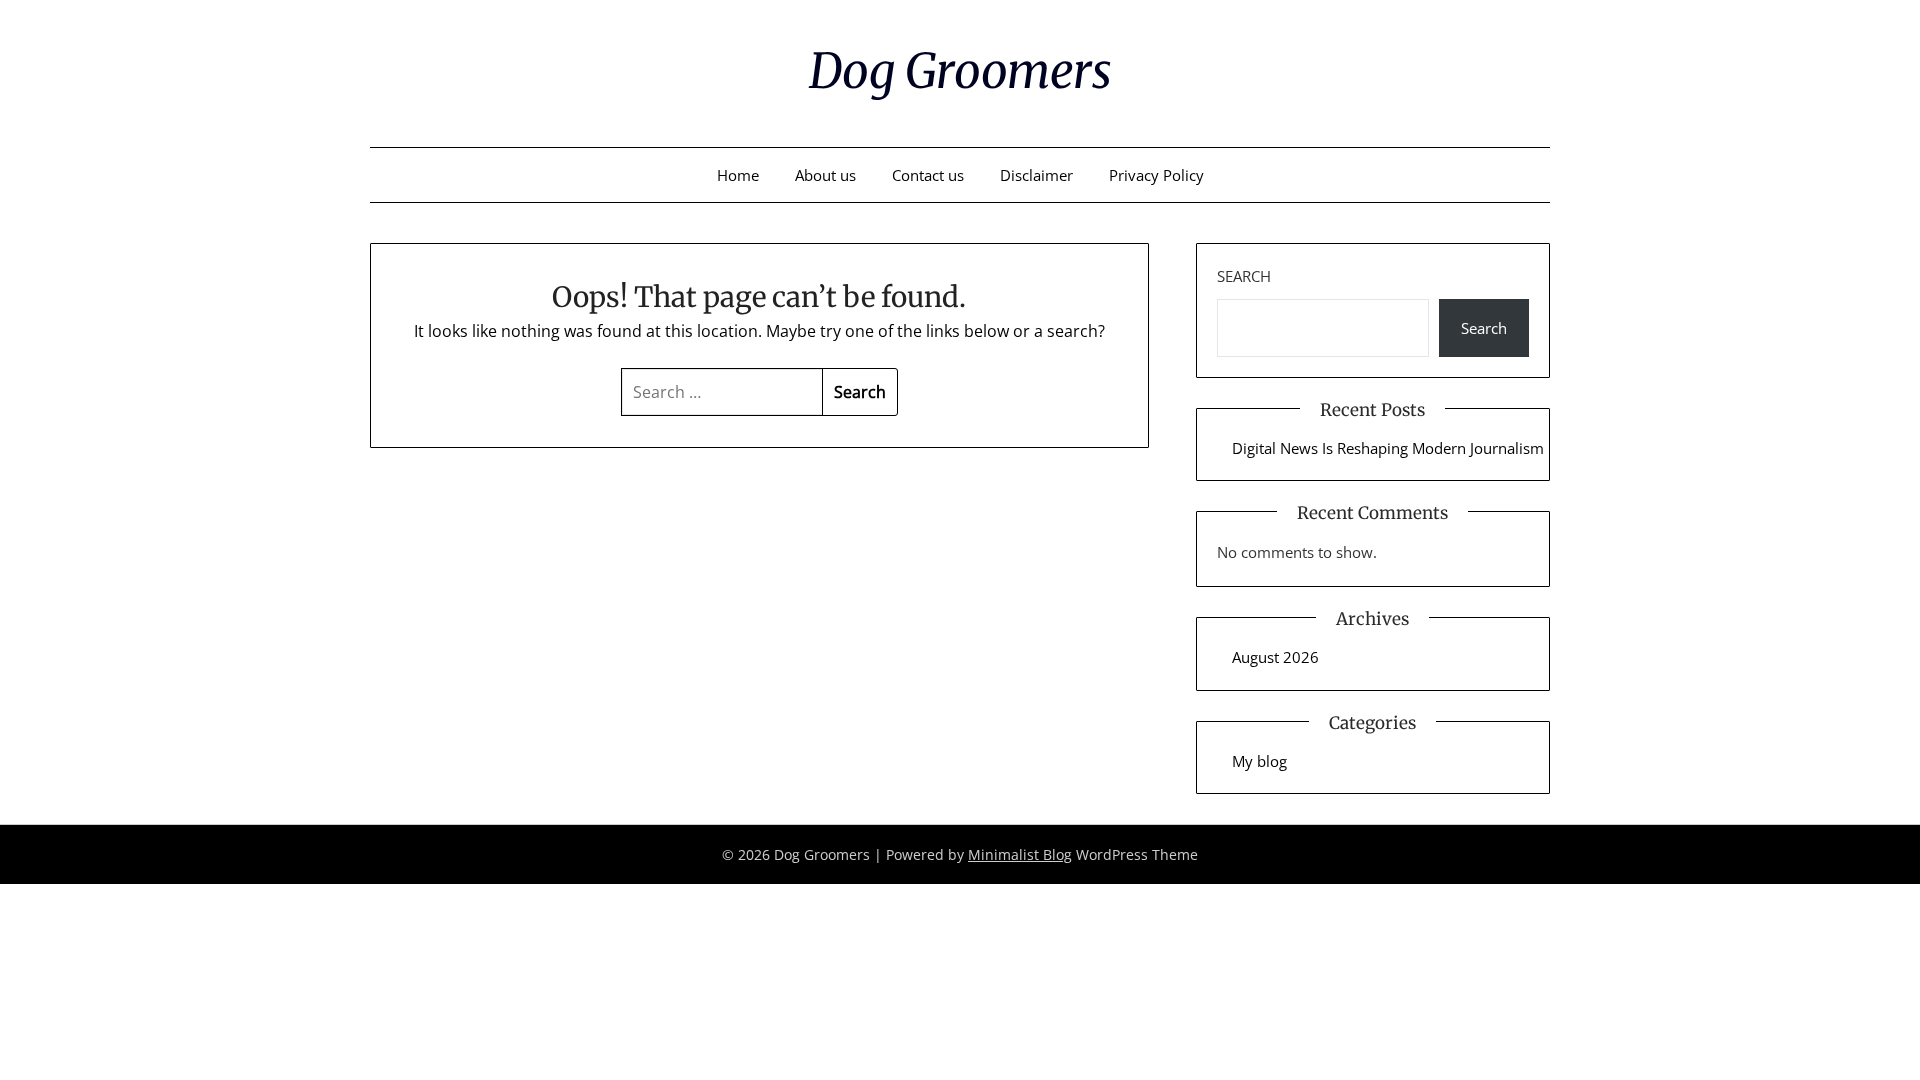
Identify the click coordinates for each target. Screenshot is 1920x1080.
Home (738, 175)
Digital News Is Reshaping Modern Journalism (1388, 448)
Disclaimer (1036, 175)
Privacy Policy (1156, 175)
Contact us (928, 175)
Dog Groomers (960, 71)
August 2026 (1275, 657)
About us (825, 175)
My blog (1259, 761)
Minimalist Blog (1020, 854)
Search (1244, 276)
